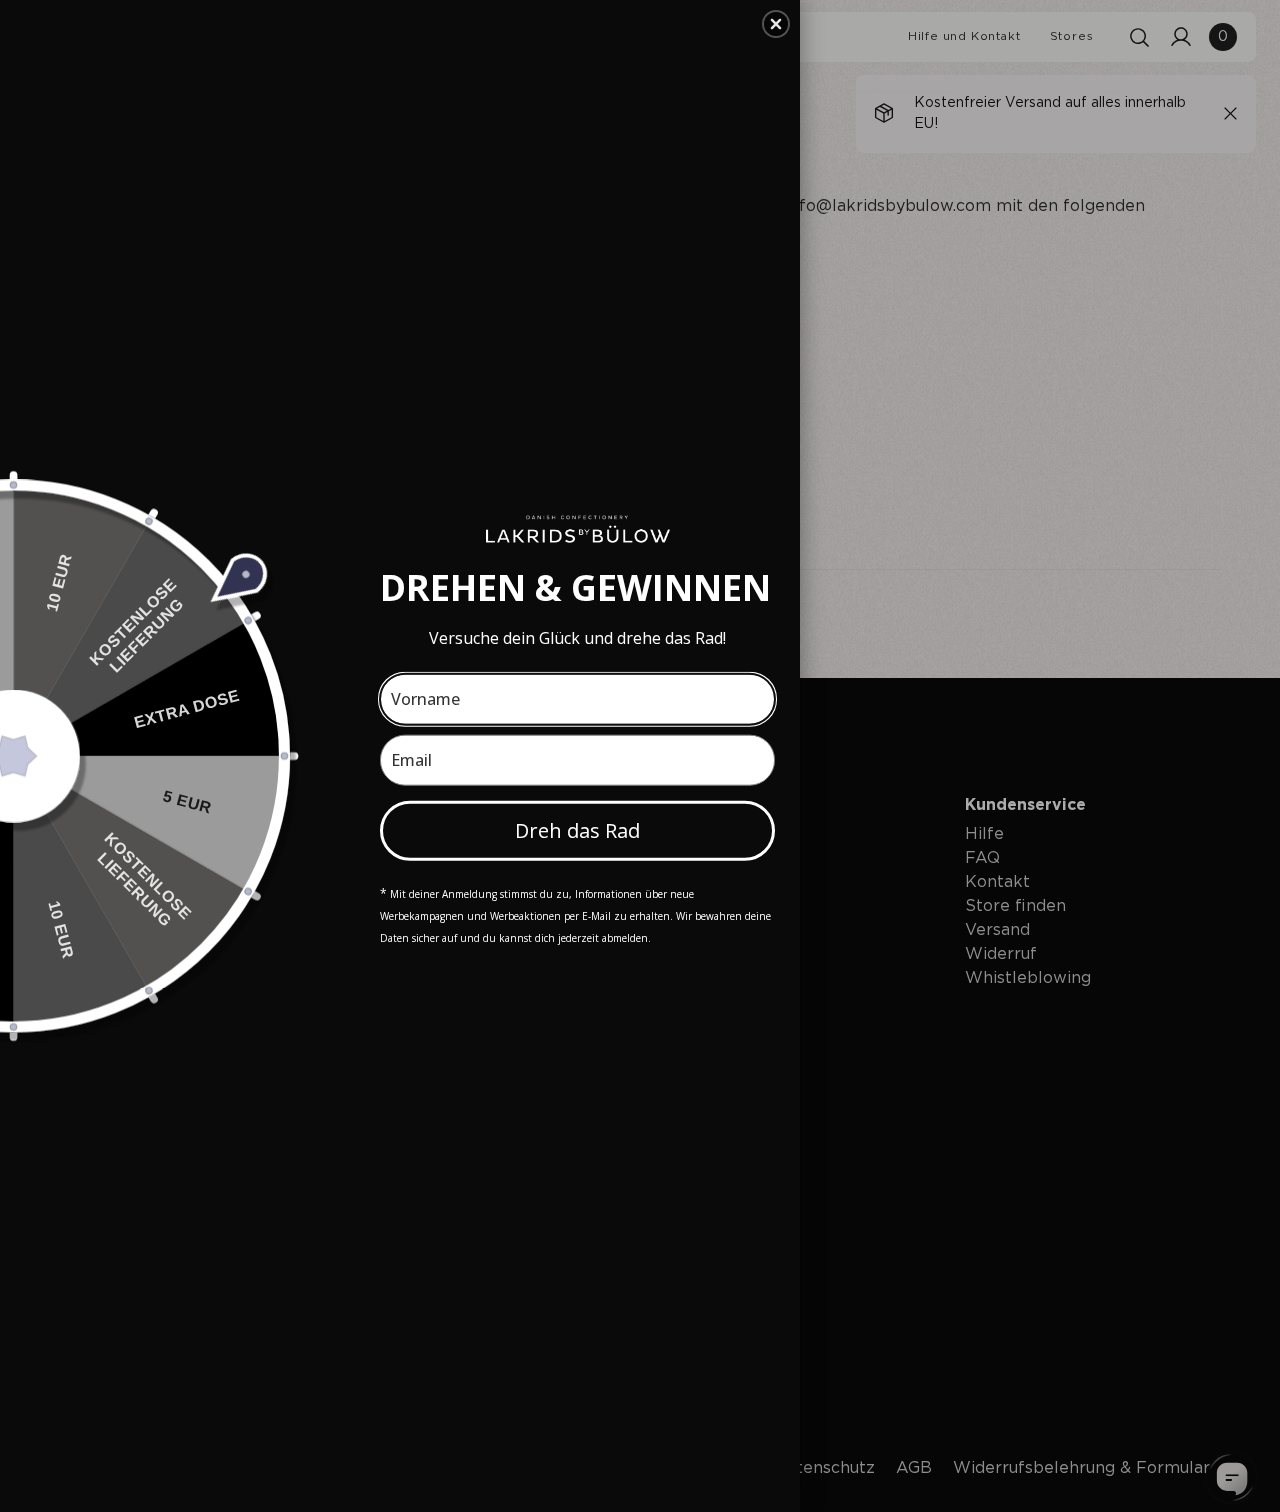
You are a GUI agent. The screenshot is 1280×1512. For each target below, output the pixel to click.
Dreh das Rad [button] (577, 829)
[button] (776, 24)
